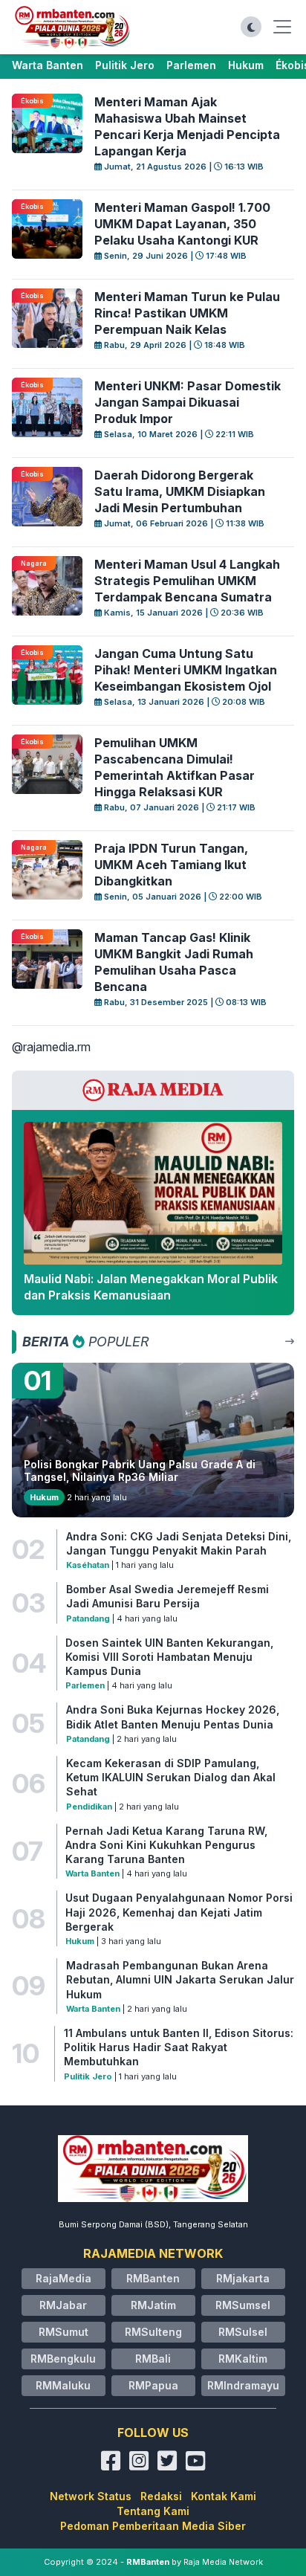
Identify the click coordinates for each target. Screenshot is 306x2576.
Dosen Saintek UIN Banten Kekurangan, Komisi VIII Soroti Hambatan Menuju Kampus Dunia (169, 1657)
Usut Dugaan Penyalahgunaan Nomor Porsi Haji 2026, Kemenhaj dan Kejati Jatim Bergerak (179, 1912)
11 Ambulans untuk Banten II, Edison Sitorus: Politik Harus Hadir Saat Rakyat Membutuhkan (179, 2047)
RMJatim (153, 2305)
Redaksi (161, 2496)
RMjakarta (243, 2278)
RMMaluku (63, 2385)
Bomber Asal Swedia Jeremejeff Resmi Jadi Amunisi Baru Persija (167, 1596)
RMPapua (153, 2385)
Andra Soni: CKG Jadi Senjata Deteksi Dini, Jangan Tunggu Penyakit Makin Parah (179, 1543)
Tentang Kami (153, 2511)
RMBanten (153, 2278)
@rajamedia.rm (51, 1047)
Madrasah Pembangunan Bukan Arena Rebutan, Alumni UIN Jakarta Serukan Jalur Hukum (180, 1980)
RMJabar (63, 2305)
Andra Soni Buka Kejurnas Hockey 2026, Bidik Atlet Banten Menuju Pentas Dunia (173, 1717)
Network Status (91, 2496)
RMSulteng (153, 2332)
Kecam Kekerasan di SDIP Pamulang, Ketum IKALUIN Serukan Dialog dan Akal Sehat (171, 1778)
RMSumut (64, 2332)
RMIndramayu (243, 2385)
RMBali (153, 2359)
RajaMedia (64, 2278)
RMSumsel (243, 2305)
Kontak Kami (224, 2496)
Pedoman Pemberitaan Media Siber (153, 2526)
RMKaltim (243, 2359)
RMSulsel (243, 2332)
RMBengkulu (63, 2359)
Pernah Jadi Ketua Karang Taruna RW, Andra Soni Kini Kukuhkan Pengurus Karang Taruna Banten (166, 1845)
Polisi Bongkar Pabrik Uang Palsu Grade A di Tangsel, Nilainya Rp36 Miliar (140, 1471)
